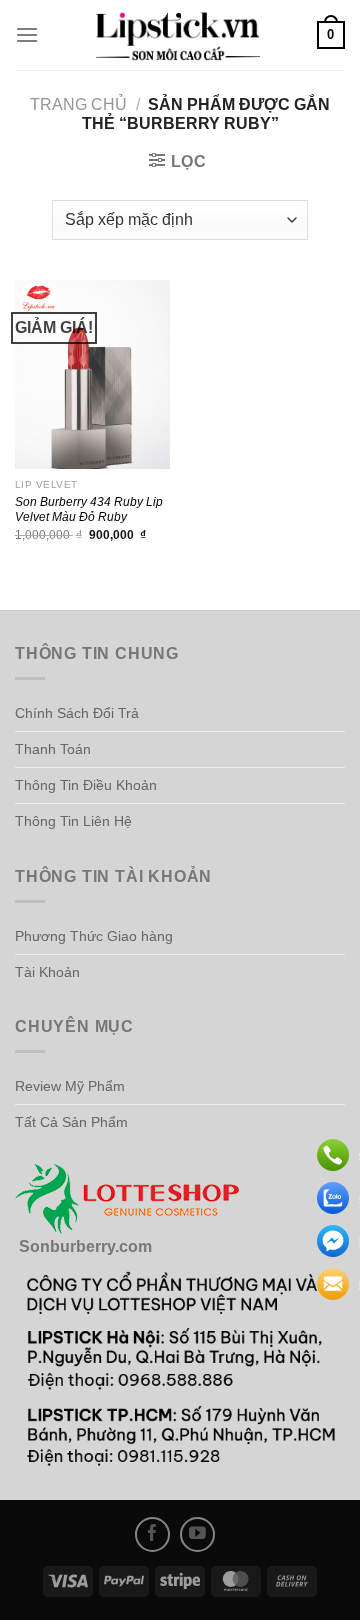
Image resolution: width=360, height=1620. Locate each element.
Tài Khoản (47, 972)
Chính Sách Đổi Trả (77, 713)
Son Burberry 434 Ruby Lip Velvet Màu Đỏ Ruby (89, 509)
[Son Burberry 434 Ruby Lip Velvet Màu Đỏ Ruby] (92, 374)
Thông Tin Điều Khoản (86, 785)
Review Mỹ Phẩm (70, 1086)
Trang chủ (78, 104)
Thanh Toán (53, 749)
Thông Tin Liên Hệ (73, 821)
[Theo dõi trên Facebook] (152, 1534)
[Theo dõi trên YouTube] (197, 1534)
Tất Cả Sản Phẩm (71, 1122)
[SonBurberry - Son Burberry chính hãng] (178, 35)
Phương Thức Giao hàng (94, 936)
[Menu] (27, 34)
